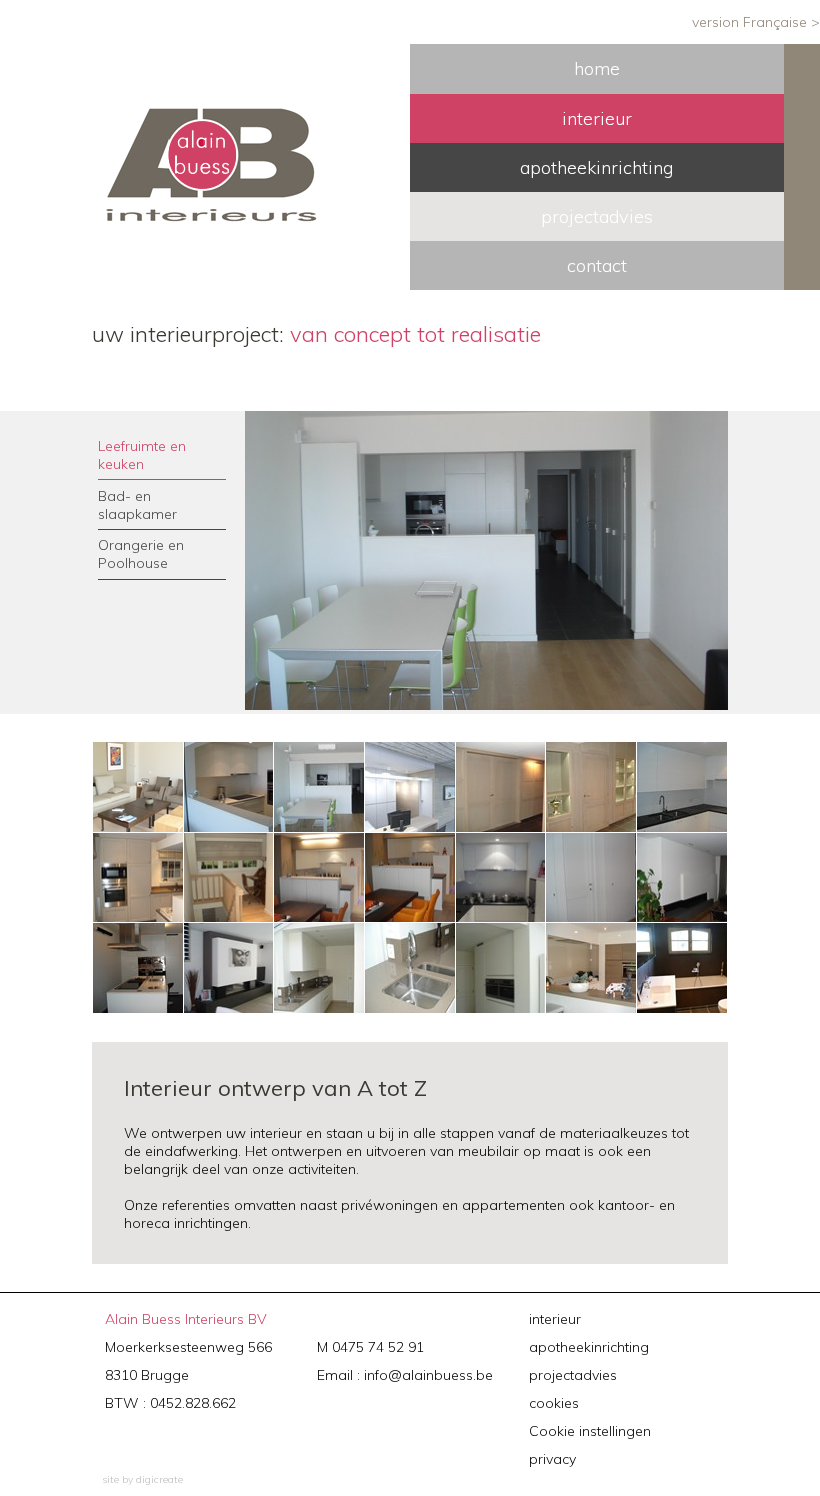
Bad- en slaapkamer (137, 505)
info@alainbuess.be (428, 1375)
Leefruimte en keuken (142, 455)
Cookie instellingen (590, 1431)
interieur (555, 1319)
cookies (554, 1403)
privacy (552, 1459)
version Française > (756, 22)
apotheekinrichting (589, 1347)
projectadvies (573, 1375)
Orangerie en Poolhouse (141, 554)
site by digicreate (142, 1479)
